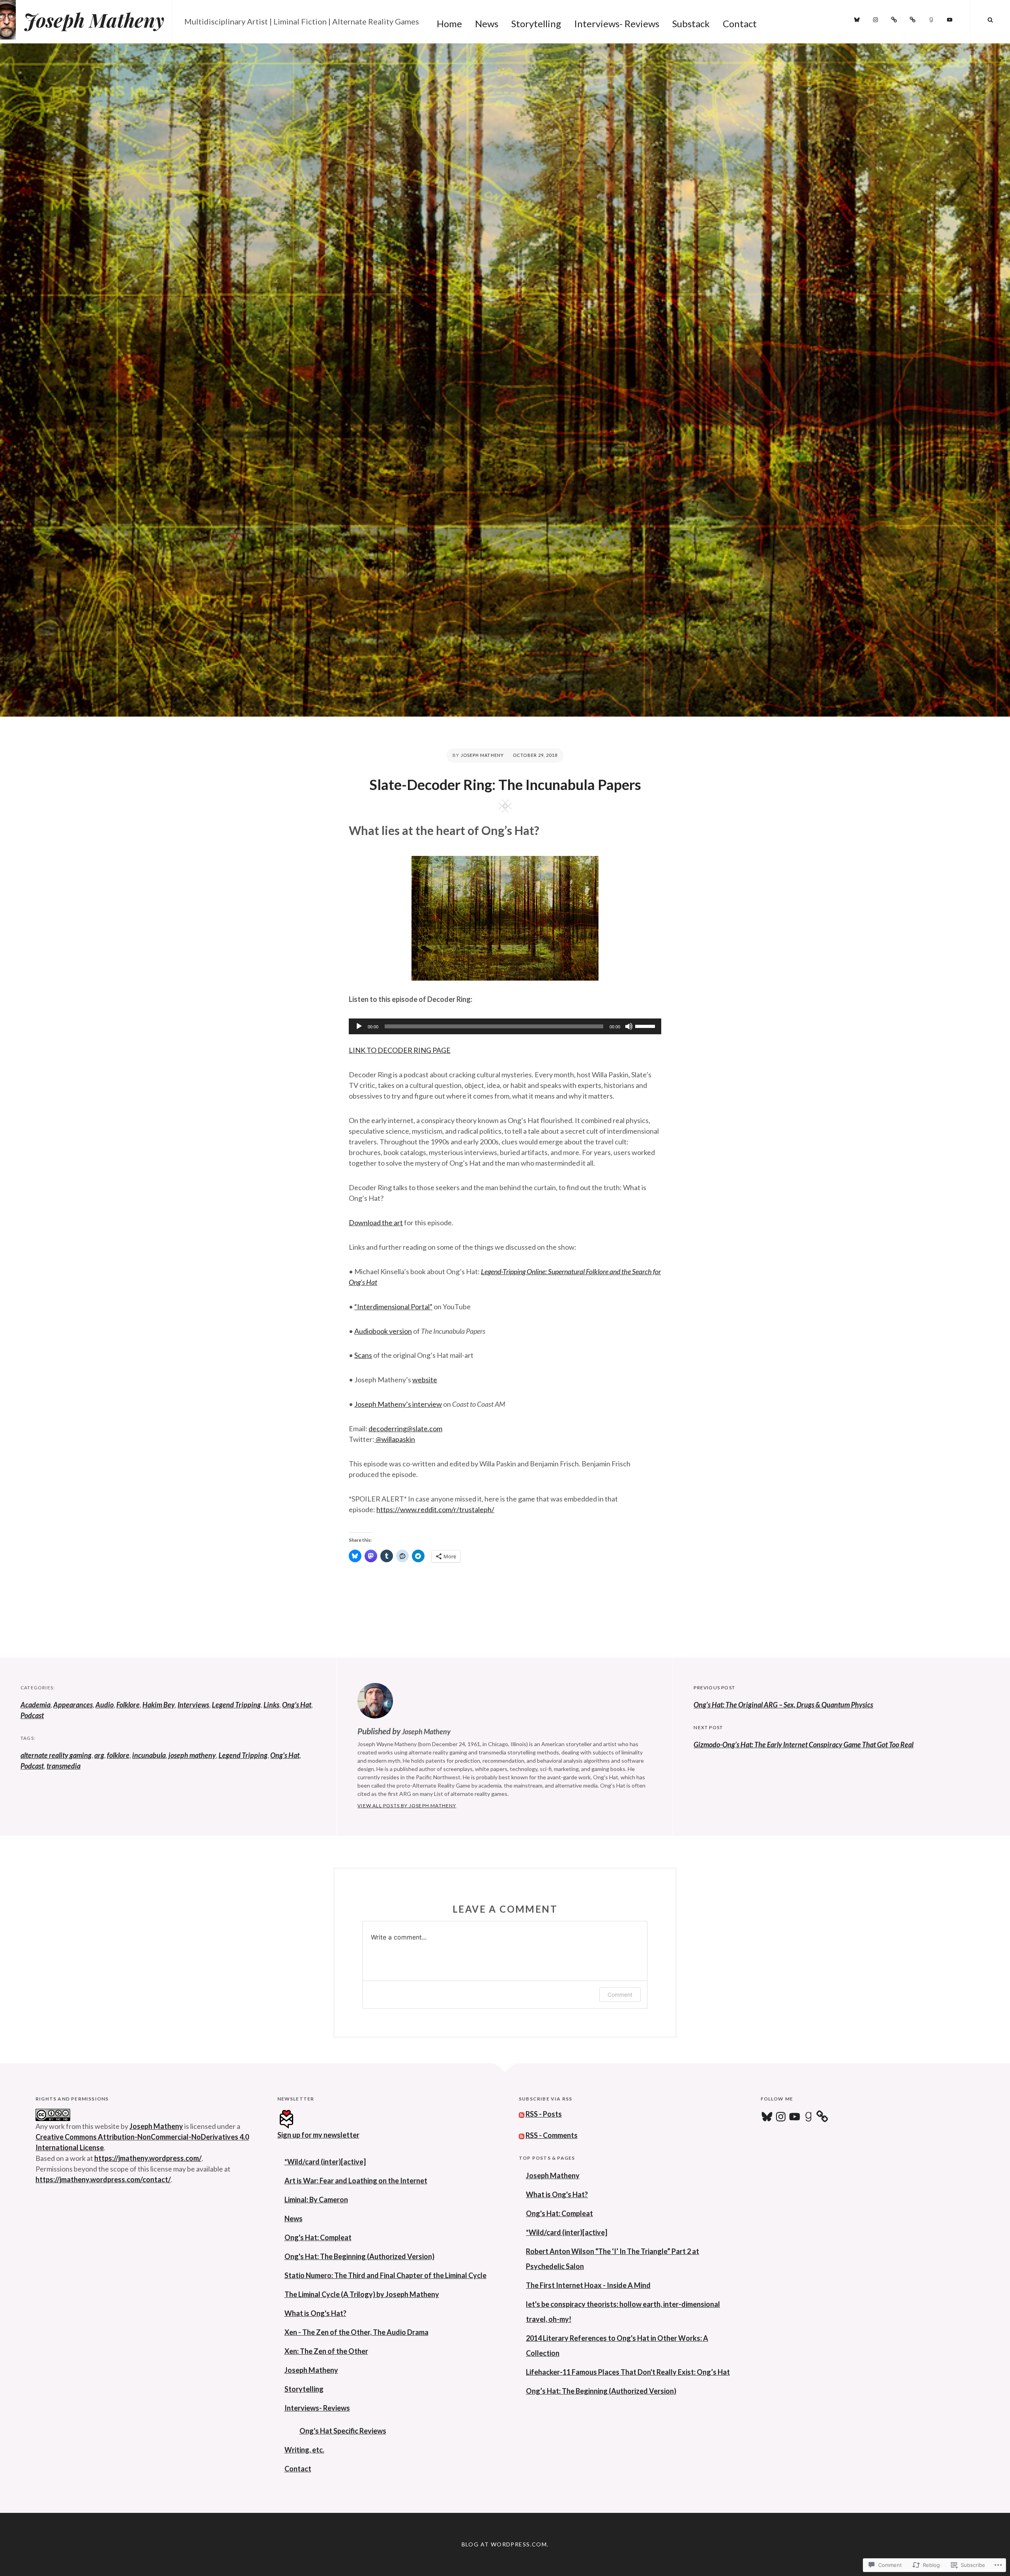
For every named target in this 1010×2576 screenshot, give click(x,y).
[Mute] (629, 1026)
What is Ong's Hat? (315, 2313)
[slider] (646, 1026)
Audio (105, 1705)
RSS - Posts (544, 2114)
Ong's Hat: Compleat (318, 2237)
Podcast (32, 1715)
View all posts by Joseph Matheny (407, 1806)
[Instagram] (875, 20)
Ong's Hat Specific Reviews (343, 2431)
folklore (118, 1755)
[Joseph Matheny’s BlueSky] (857, 20)
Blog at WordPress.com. (505, 2544)
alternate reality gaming (56, 1755)
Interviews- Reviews (617, 23)
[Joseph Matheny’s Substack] (894, 20)
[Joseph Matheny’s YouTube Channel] (950, 20)
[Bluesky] (767, 2117)
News (487, 23)
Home (449, 23)
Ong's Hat (297, 1705)
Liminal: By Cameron (316, 2200)
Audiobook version (383, 1331)
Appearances (73, 1705)
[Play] (359, 1026)
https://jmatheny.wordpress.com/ (148, 2158)
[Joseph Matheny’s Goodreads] (931, 20)
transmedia (64, 1766)
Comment (620, 1995)
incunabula (149, 1755)
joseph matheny (192, 1755)
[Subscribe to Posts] (522, 2114)
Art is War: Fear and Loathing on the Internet (356, 2181)
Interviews (193, 1705)
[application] (505, 1026)
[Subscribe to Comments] (522, 2135)
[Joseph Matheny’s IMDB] (913, 20)
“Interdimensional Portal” (393, 1307)
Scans (363, 1355)
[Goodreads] (808, 2117)
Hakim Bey (159, 1705)
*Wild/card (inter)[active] (325, 2162)
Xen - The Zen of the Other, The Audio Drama (356, 2332)
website (425, 1380)
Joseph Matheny (94, 20)
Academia (36, 1705)
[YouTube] (795, 2117)
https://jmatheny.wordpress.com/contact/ (103, 2179)
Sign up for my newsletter (318, 2135)
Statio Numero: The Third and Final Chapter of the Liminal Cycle (385, 2275)
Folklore (128, 1705)
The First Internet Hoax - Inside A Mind (588, 2285)
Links (271, 1705)
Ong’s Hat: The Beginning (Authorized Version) (601, 2391)
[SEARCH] (990, 20)
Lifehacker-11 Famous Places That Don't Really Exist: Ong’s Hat (628, 2372)
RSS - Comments (552, 2135)
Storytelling (536, 23)
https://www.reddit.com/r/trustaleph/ (435, 1509)
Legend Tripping (236, 1705)
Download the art (376, 1222)
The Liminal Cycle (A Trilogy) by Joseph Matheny (362, 2294)
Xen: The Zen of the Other (326, 2351)
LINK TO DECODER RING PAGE (400, 1050)
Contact (740, 23)
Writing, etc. (304, 2450)
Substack (691, 23)
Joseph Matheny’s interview (398, 1404)
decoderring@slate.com (405, 1428)
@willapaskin (395, 1439)
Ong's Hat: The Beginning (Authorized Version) (359, 2256)
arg (99, 1755)
